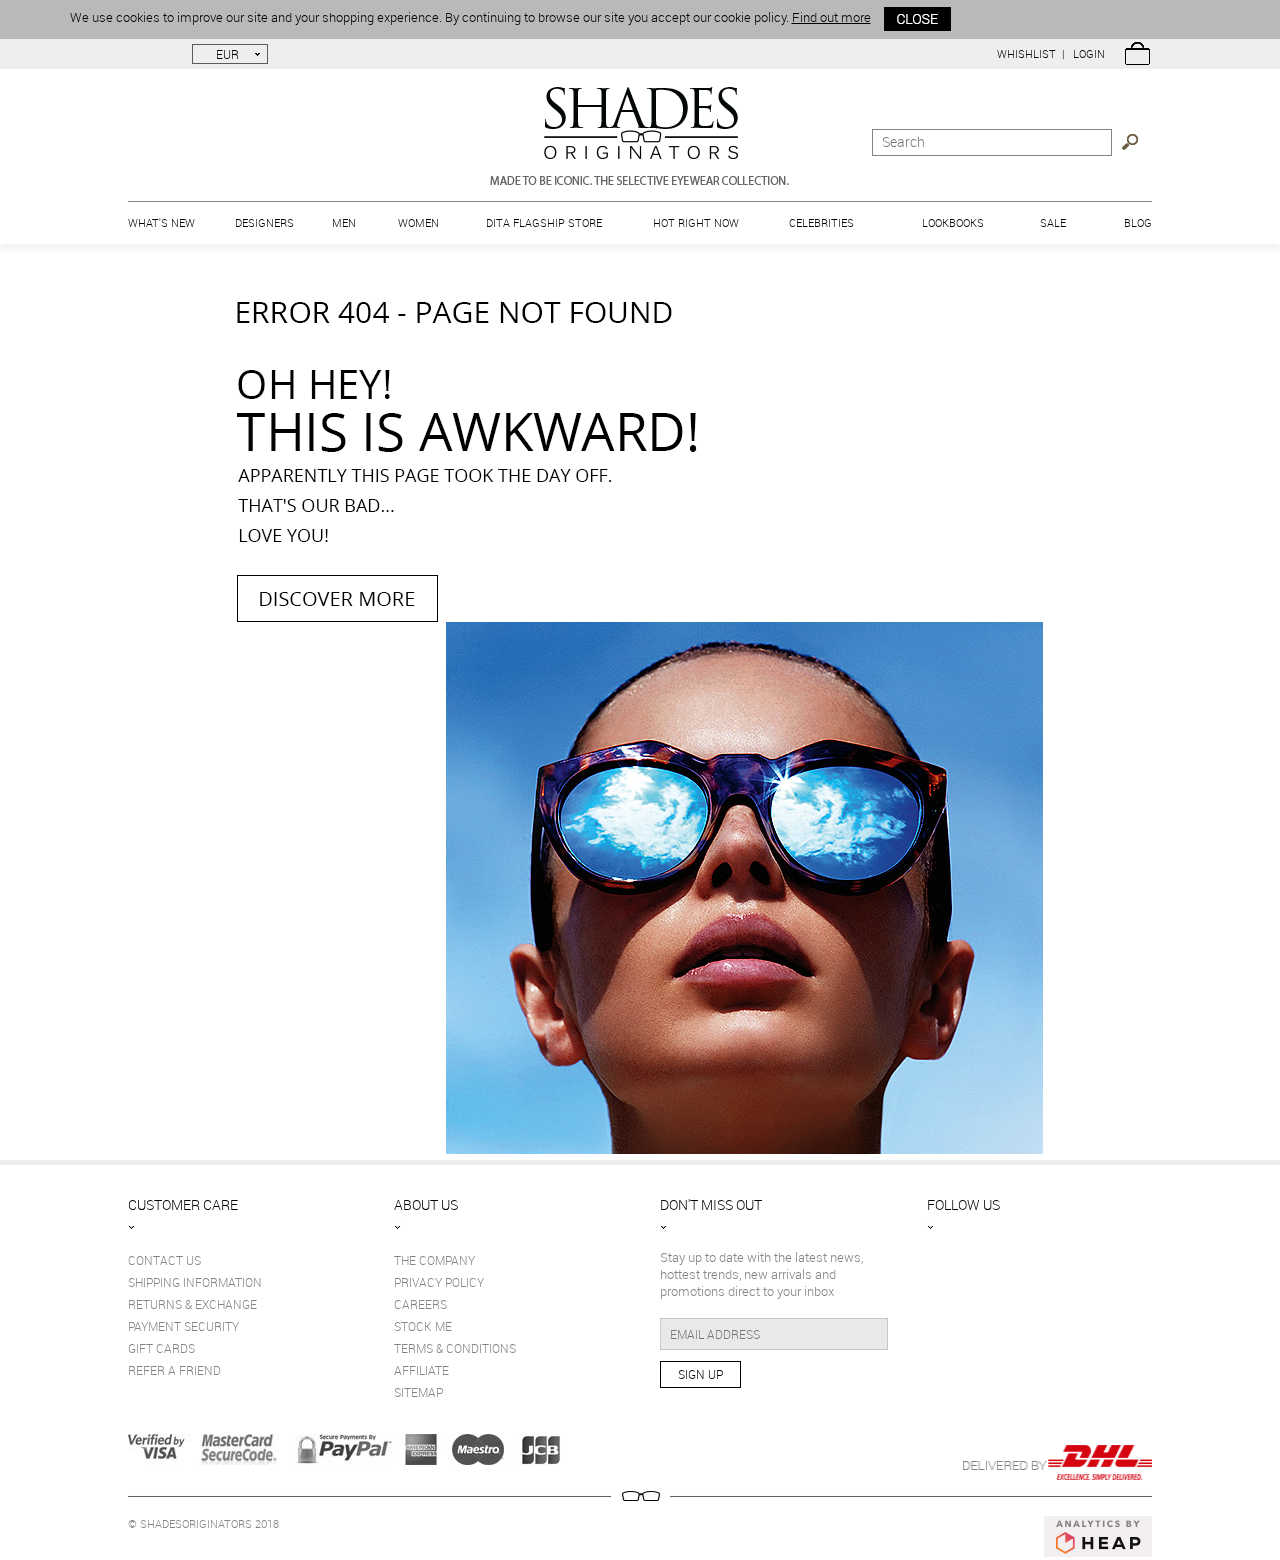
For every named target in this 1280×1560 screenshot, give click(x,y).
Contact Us (164, 1260)
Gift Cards (161, 1348)
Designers (264, 222)
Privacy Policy (439, 1282)
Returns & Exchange (192, 1304)
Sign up (700, 1374)
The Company (434, 1260)
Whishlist (1026, 53)
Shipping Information (195, 1282)
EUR (227, 54)
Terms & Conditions (455, 1348)
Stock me (423, 1326)
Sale (1053, 222)
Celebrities (821, 222)
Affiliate (421, 1370)
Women (418, 222)
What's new (161, 222)
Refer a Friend (174, 1370)
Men (344, 222)
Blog (1138, 222)
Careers (420, 1304)
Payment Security (183, 1326)
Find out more (831, 17)
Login (1089, 53)
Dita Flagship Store (544, 222)
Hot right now (696, 222)
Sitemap (418, 1392)
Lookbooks (953, 222)
